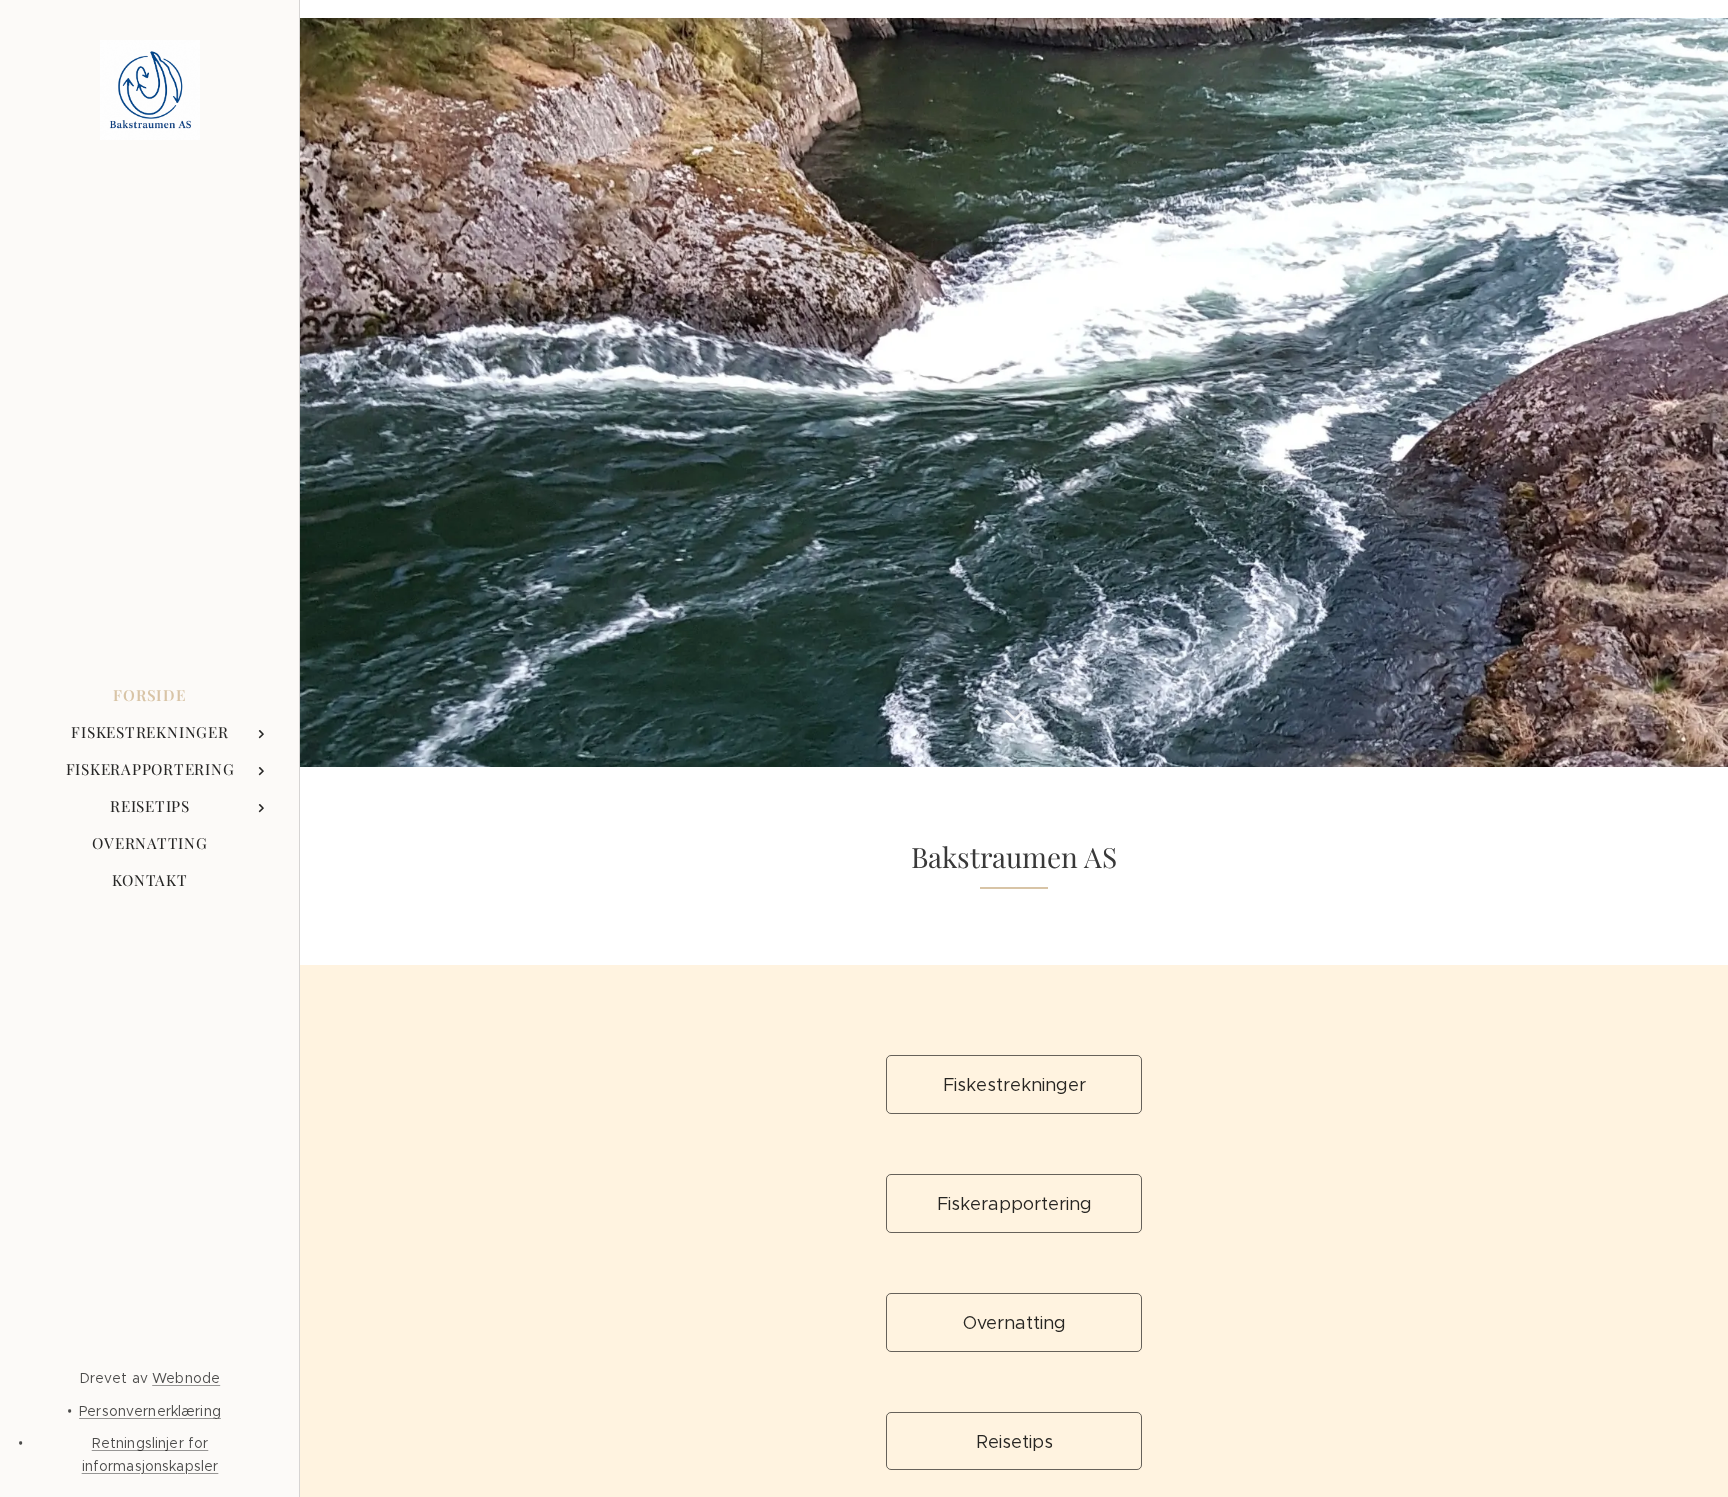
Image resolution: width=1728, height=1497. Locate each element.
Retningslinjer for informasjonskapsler (150, 1454)
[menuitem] (150, 695)
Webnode (186, 1378)
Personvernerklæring (150, 1411)
